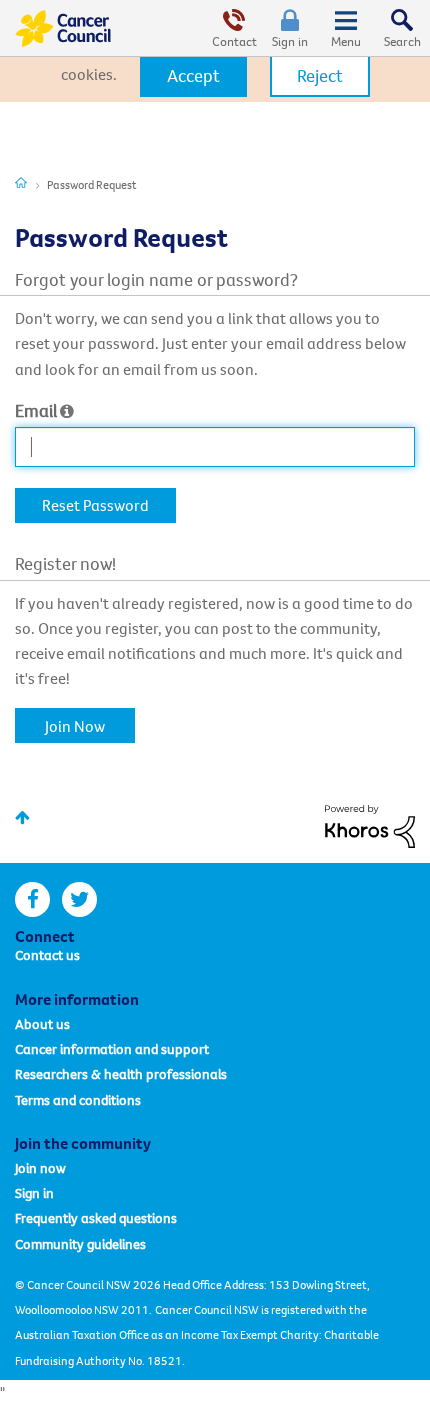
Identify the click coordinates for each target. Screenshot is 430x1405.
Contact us (47, 955)
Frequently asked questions (96, 1218)
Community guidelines (80, 1244)
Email (36, 410)
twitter (79, 899)
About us (42, 1024)
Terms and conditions (78, 1100)
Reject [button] (320, 75)
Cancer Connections (21, 182)
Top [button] (22, 817)
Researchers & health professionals (121, 1074)
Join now (40, 1168)
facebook (32, 899)
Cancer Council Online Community (63, 28)
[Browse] (346, 28)
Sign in (290, 41)
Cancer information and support (112, 1049)
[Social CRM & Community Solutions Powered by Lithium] (370, 824)
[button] (193, 76)
